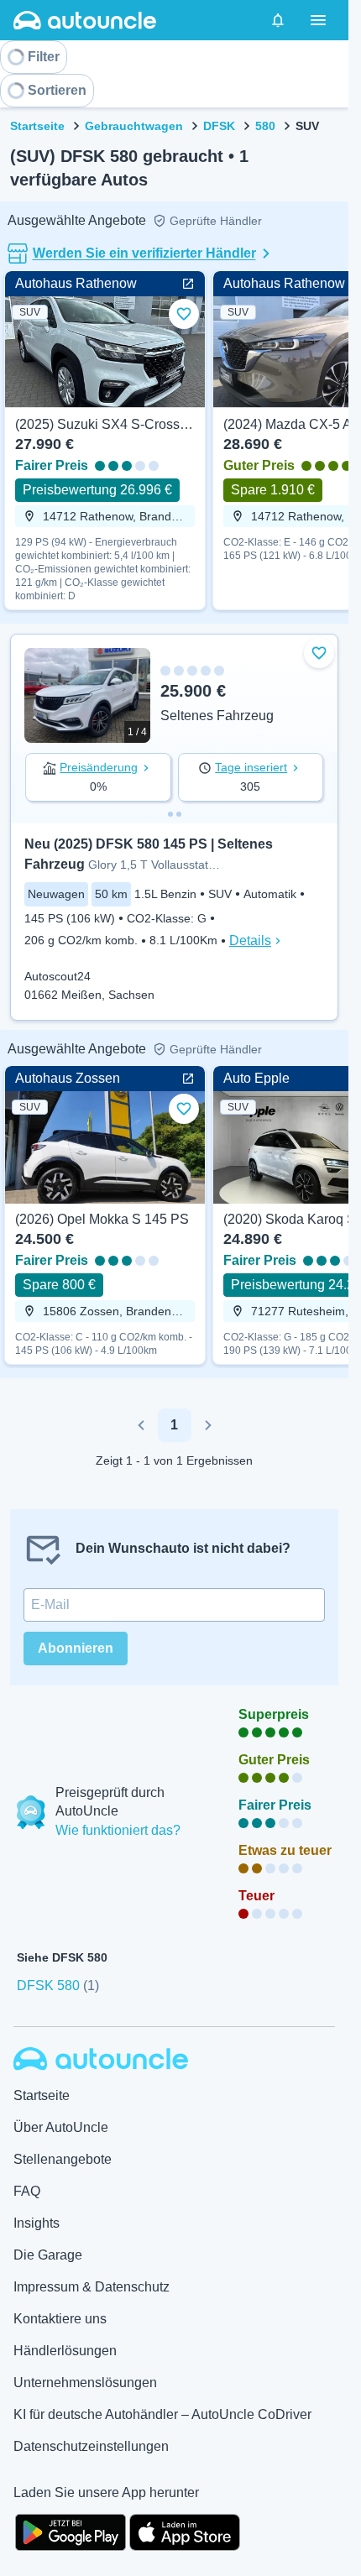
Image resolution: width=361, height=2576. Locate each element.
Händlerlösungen (65, 2351)
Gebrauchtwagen (134, 126)
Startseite (37, 126)
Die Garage (48, 2255)
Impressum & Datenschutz (92, 2287)
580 (265, 126)
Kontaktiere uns (60, 2319)
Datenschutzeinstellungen (91, 2446)
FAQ (27, 2191)
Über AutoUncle (61, 2127)
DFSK (219, 126)
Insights (37, 2223)
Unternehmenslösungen (85, 2383)
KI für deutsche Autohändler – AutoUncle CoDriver (162, 2414)
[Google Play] (71, 2531)
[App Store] (185, 2531)
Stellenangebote (63, 2159)
